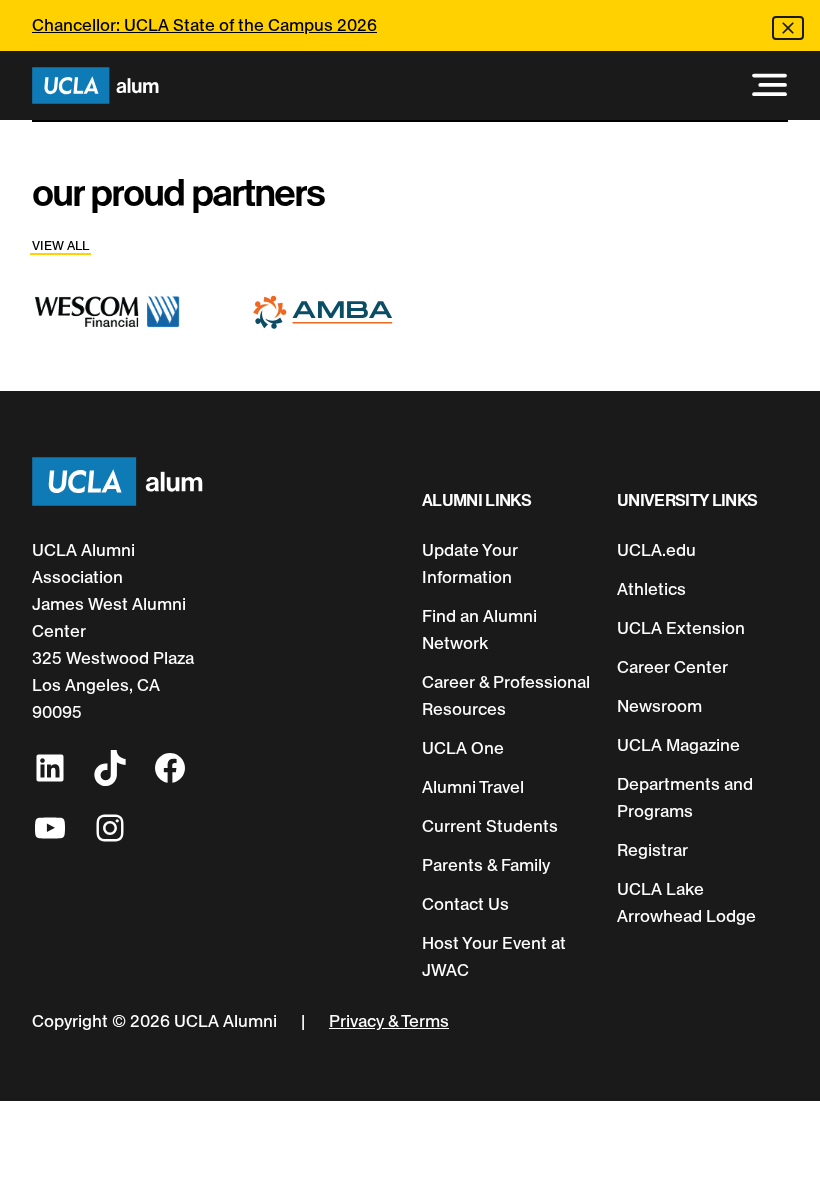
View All (60, 245)
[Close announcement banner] (788, 28)
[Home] (95, 85)
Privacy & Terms (389, 1021)
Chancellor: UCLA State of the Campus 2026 (204, 25)
